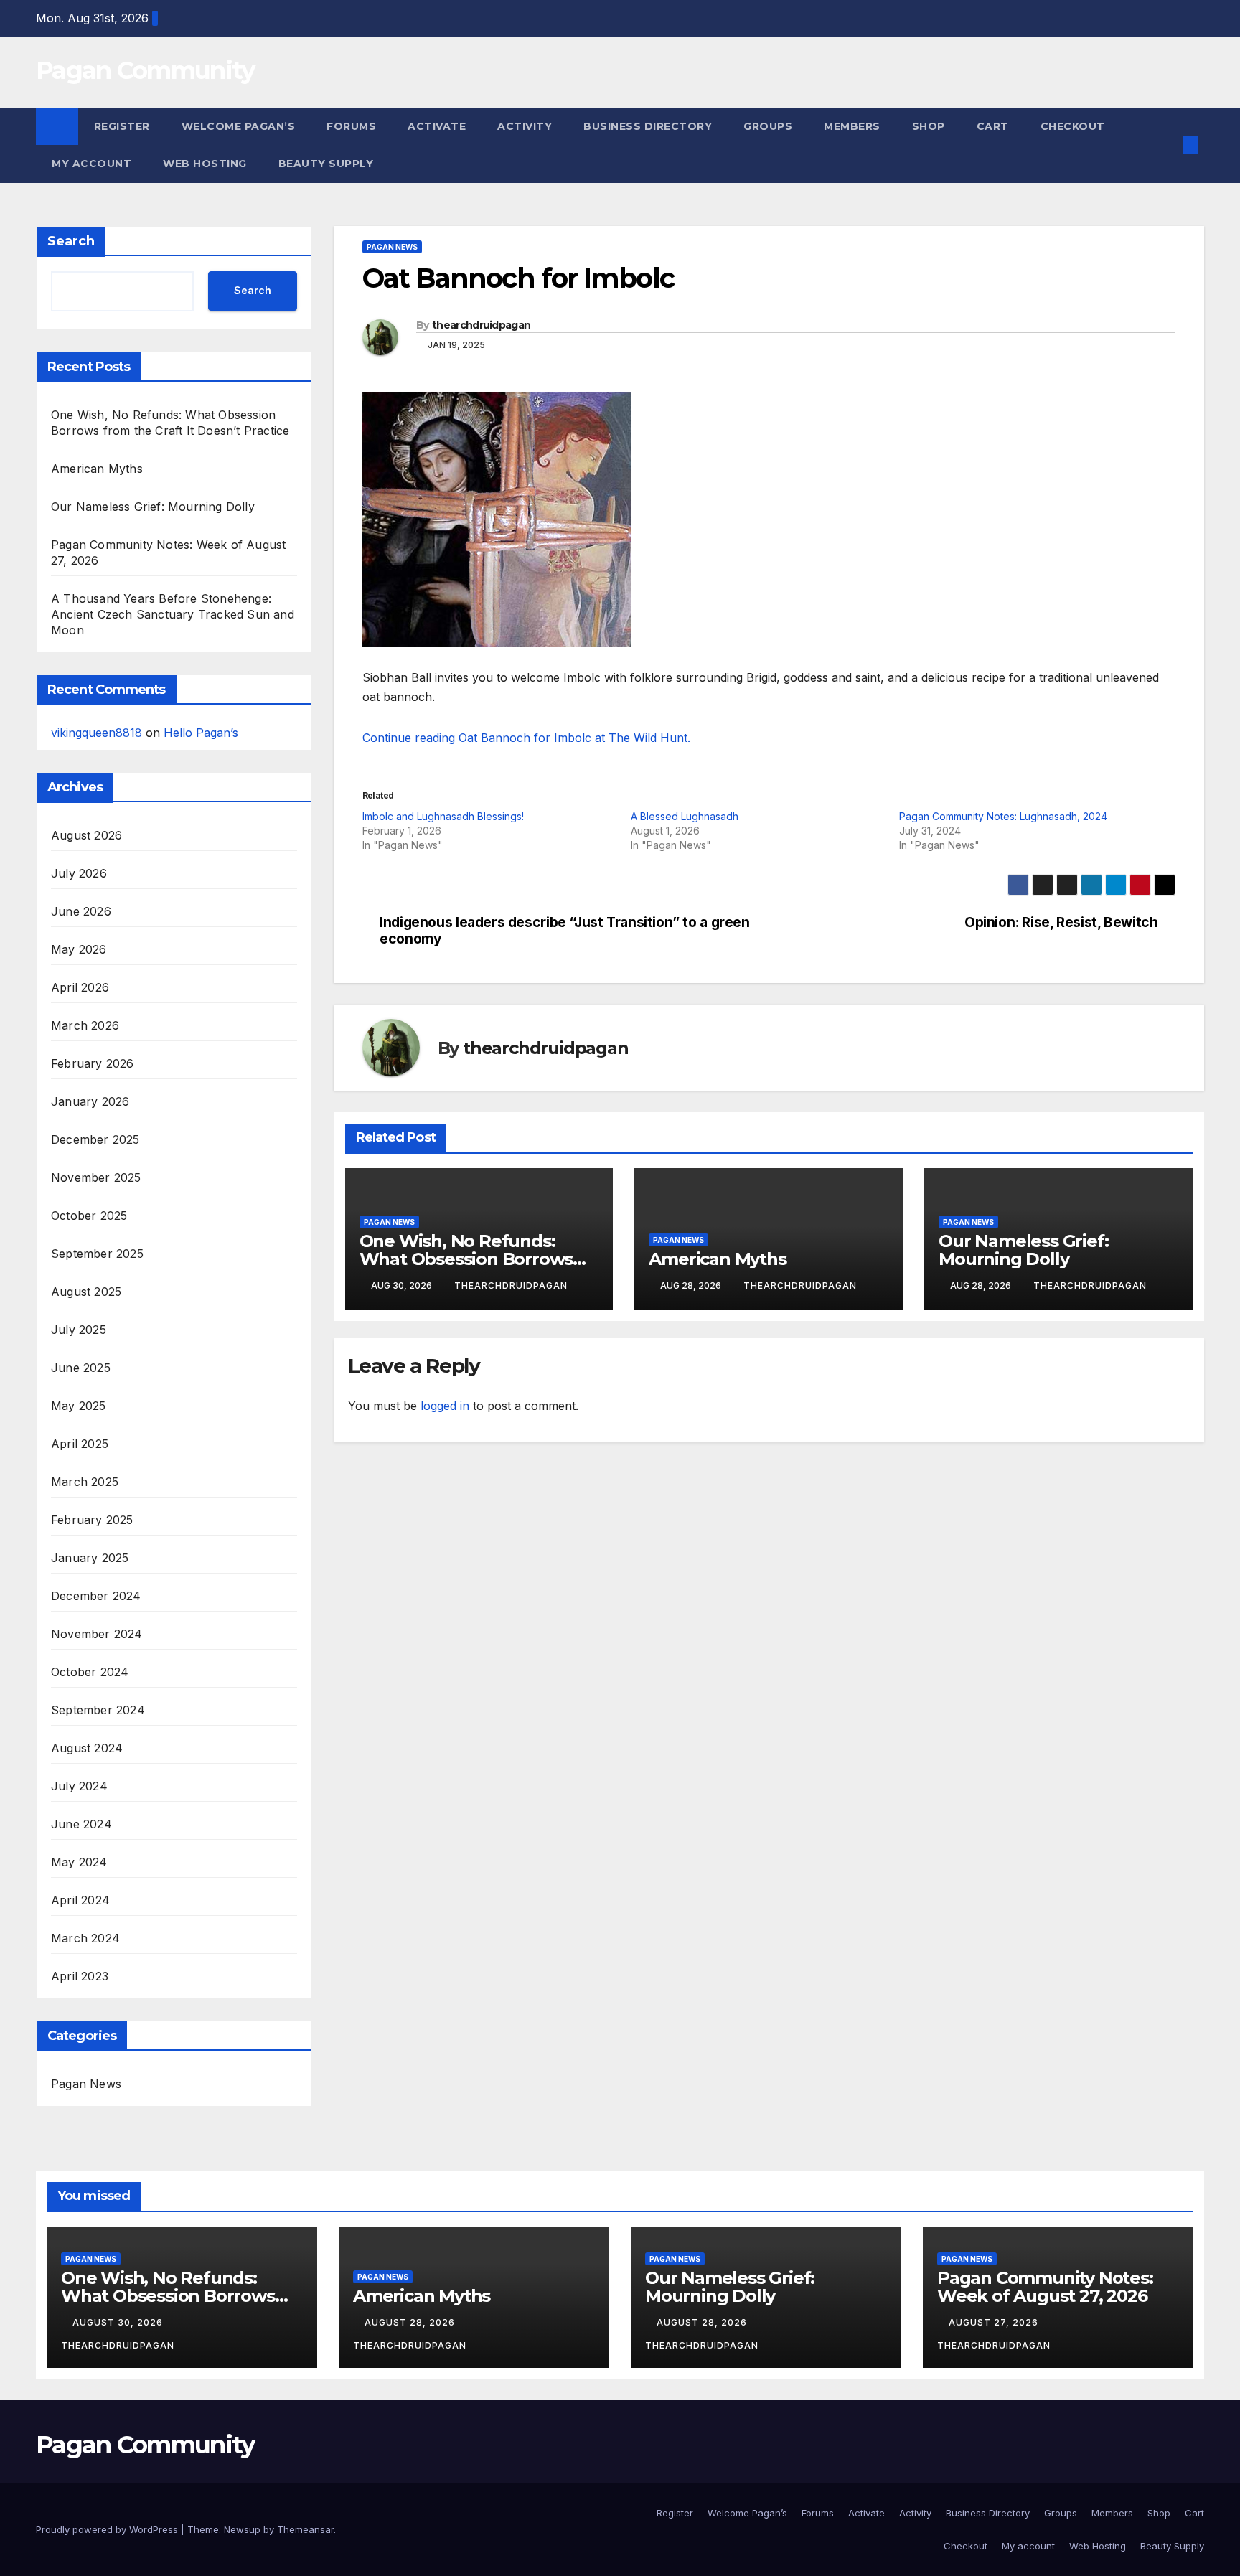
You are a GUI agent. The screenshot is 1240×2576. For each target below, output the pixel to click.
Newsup (242, 2529)
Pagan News (86, 2084)
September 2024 (98, 1710)
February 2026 (93, 1063)
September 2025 (97, 1254)
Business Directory (648, 126)
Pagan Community (145, 70)
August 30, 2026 (119, 2322)
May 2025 (79, 1406)
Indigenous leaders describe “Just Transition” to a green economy (565, 931)
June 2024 (81, 1824)
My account (91, 164)
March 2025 (85, 1482)
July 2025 (79, 1330)
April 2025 (80, 1444)
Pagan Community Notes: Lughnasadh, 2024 (1003, 816)
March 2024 (85, 1938)
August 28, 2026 (411, 2322)
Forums (351, 126)
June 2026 (81, 911)
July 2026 (79, 873)
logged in (445, 1406)
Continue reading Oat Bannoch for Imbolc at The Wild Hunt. (526, 738)
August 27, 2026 (995, 2322)
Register (122, 126)
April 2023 (80, 1976)
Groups (768, 126)
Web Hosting (205, 164)
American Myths (97, 469)
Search (71, 241)
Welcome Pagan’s (239, 126)
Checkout (1073, 126)
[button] (1167, 145)
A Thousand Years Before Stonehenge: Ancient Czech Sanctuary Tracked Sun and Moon (173, 614)
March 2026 (85, 1025)
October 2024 (90, 1672)
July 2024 (79, 1786)
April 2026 (80, 987)
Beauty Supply (326, 164)
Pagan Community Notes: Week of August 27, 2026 (1045, 2287)
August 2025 (86, 1292)
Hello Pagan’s (201, 733)
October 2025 (89, 1216)
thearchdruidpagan (481, 325)
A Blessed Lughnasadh (685, 816)
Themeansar (305, 2529)
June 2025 (81, 1368)
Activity (525, 126)
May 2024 (79, 1862)
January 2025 (90, 1558)
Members (852, 126)
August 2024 (87, 1748)
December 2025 (95, 1139)
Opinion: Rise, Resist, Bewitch (1061, 922)
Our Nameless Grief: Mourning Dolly (153, 507)
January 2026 (90, 1101)
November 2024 (97, 1634)
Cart (993, 126)
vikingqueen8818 (97, 733)
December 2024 (96, 1596)
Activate (437, 126)
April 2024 (80, 1900)
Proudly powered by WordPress (108, 2529)
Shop (929, 126)
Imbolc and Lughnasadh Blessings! (443, 816)
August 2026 (86, 835)
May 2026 (79, 949)
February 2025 (92, 1520)
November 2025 (96, 1177)
